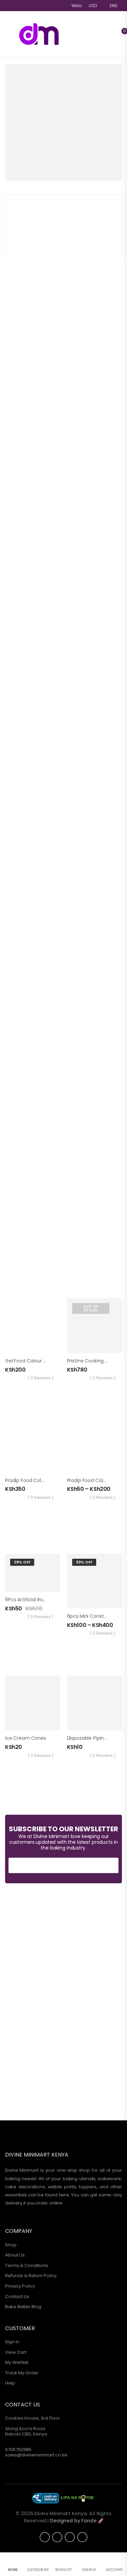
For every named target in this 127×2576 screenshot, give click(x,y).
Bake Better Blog (23, 2307)
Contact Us (17, 2297)
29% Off (22, 1562)
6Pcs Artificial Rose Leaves (35, 1600)
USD (93, 6)
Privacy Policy (20, 2286)
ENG (114, 6)
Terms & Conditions (27, 2265)
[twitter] (70, 2537)
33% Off (84, 1562)
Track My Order (22, 2373)
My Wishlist (17, 2362)
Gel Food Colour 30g (28, 1361)
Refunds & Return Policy (31, 2276)
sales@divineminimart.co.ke (36, 2455)
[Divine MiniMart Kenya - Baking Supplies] (44, 34)
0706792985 (18, 2450)
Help (10, 2383)
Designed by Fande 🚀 (77, 2521)
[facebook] (57, 2537)
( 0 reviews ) (41, 1378)
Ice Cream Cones (26, 1738)
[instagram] (45, 2537)
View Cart (16, 2352)
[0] (118, 34)
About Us (15, 2255)
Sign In (12, 2342)
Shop (11, 2245)
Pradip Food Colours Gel (33, 1480)
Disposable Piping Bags (93, 1738)
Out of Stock (91, 1308)
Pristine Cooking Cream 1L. (97, 1361)
